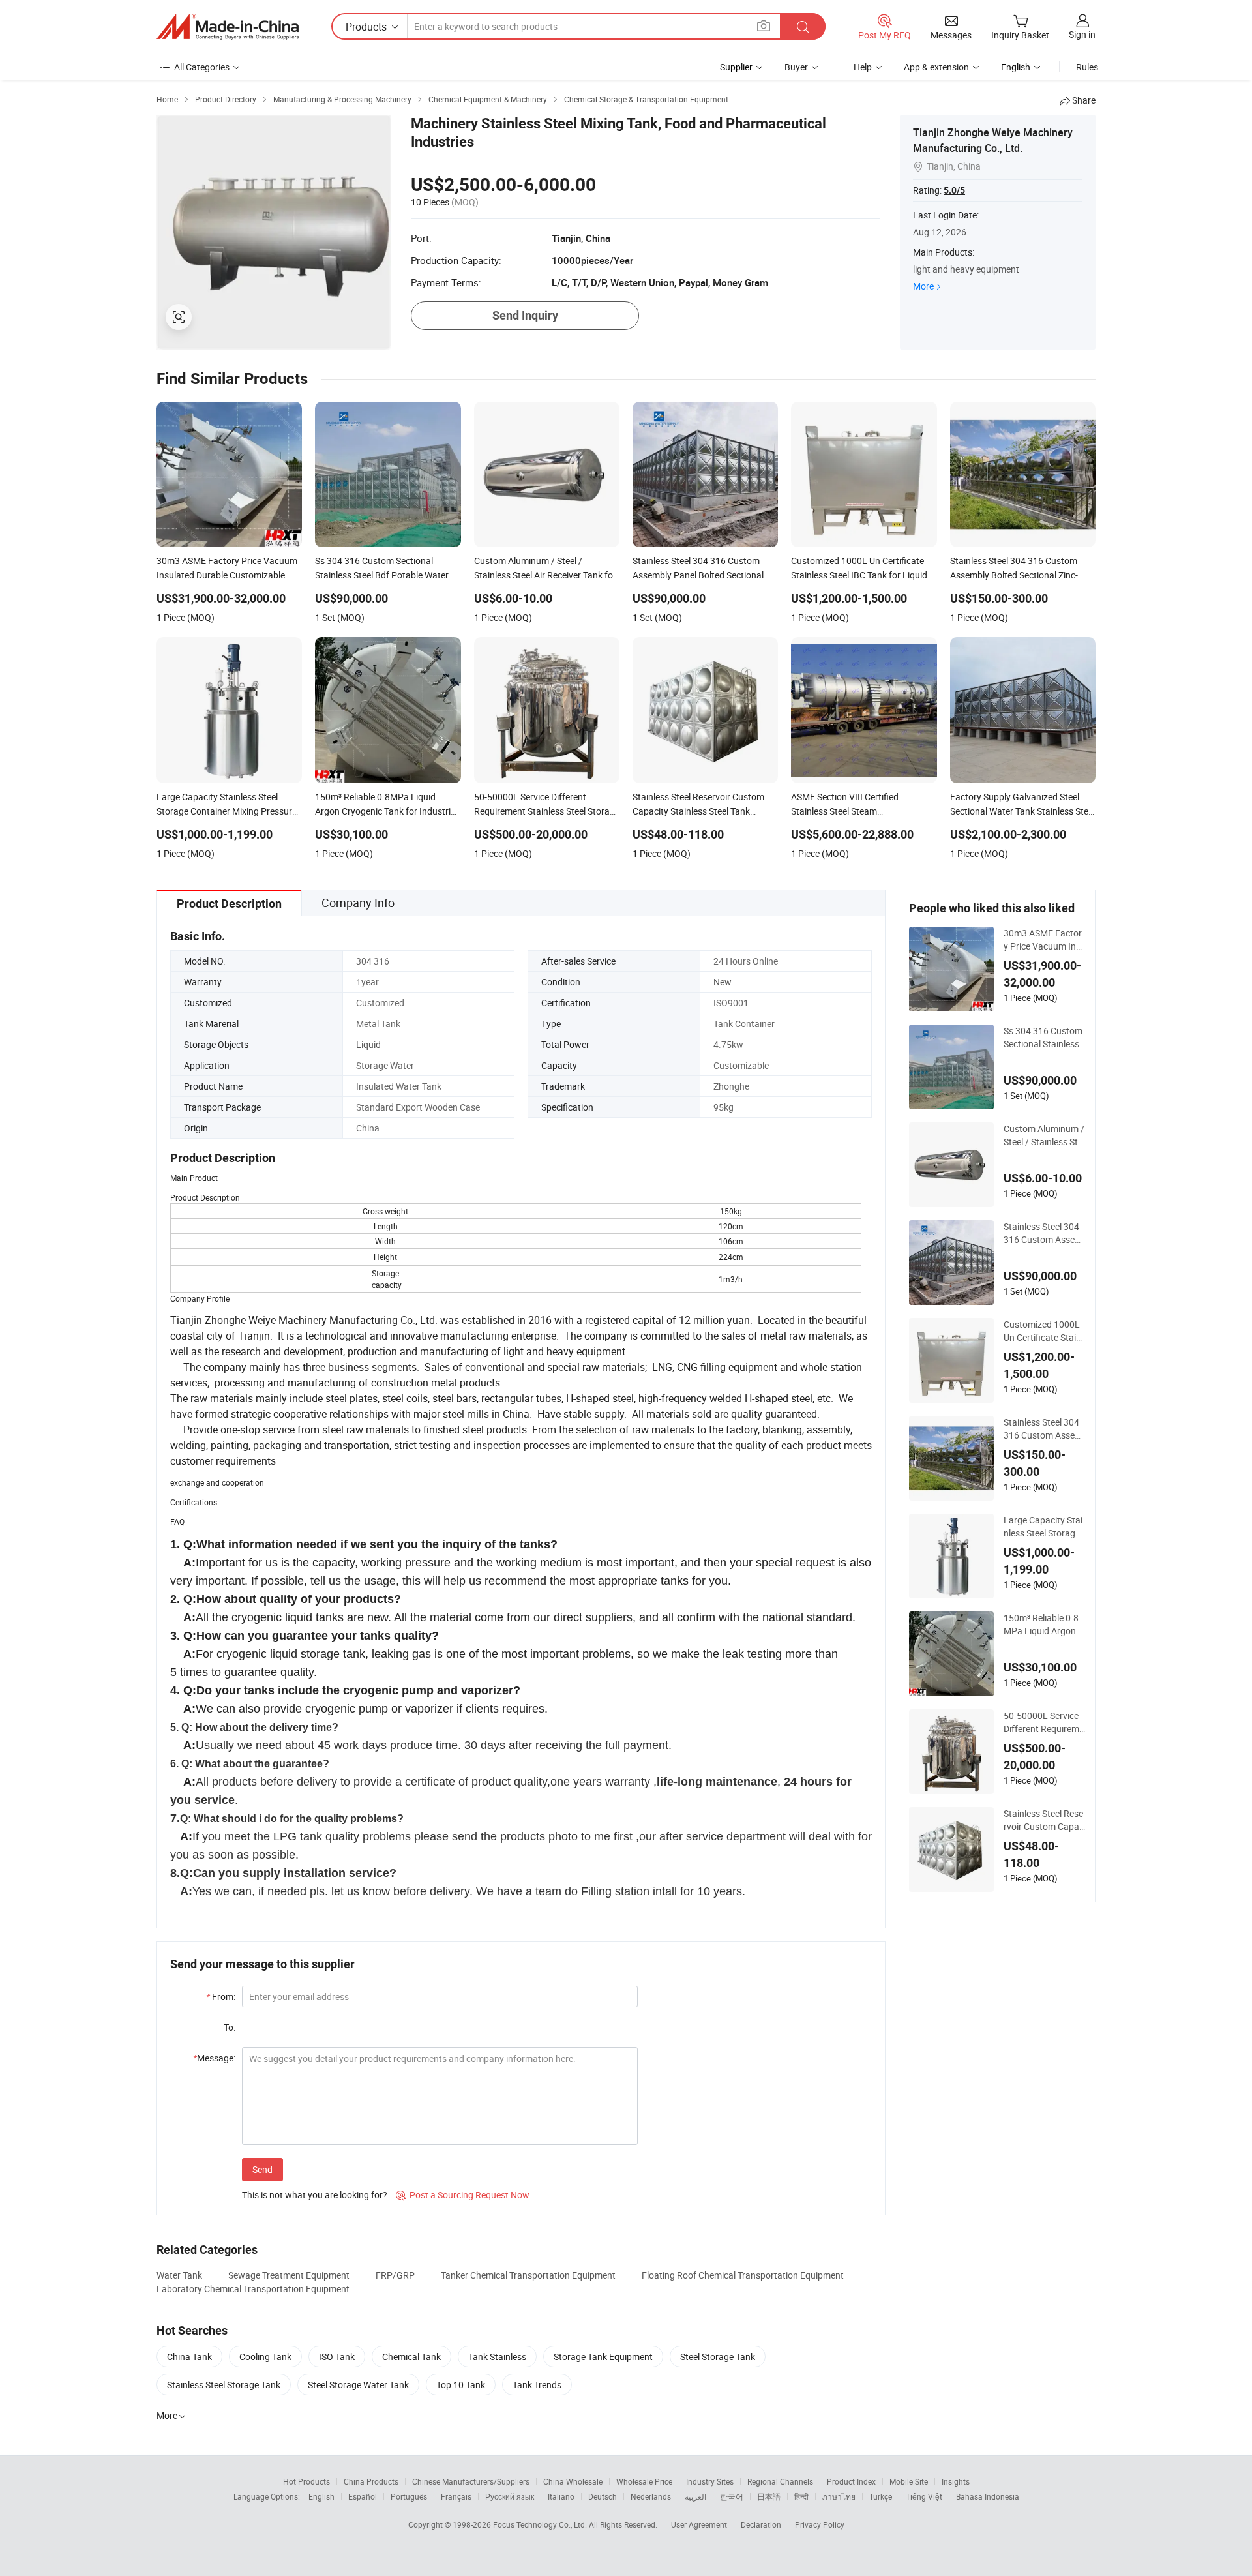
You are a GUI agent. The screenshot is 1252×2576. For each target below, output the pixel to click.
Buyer (796, 67)
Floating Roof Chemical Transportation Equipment (743, 2275)
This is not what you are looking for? (315, 2195)
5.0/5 (954, 190)
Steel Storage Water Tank (358, 2385)
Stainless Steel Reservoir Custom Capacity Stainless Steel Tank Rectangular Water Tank (1044, 1820)
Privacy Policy (820, 2524)
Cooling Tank (265, 2357)
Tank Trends (537, 2385)
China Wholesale (573, 2481)
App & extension (936, 67)
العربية (695, 2496)
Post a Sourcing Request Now (463, 2195)
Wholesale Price (644, 2481)
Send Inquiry (525, 315)
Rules (1087, 67)
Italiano (561, 2496)
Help (863, 67)
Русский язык (510, 2496)
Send (262, 2169)
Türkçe (881, 2496)
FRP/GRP (395, 2275)
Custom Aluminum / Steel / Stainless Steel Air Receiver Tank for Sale (1044, 1135)
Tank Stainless (497, 2357)
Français (456, 2496)
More (923, 286)
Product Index (851, 2481)
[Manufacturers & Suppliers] (228, 27)
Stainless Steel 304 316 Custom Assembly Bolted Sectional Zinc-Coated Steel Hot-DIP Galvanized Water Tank (1043, 1429)
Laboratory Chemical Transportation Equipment (253, 2289)
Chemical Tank (411, 2357)
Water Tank (179, 2275)
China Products (371, 2481)
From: (221, 1997)
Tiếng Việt (924, 2496)
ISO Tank (337, 2357)
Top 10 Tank (461, 2385)
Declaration (761, 2524)
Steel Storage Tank (718, 2357)
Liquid (368, 1044)
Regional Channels (780, 2481)
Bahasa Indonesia (988, 2496)
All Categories (202, 67)
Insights (956, 2481)
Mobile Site (909, 2481)
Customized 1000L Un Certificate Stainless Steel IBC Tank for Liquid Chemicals (1043, 1331)
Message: (214, 2058)
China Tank (189, 2357)
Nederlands (651, 2496)
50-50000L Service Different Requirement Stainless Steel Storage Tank (1044, 1722)
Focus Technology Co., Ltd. (541, 2524)
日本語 (769, 2496)
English (321, 2496)
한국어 (732, 2496)
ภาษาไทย (839, 2496)
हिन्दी (801, 2496)
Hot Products (306, 2481)
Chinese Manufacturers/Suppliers (471, 2481)
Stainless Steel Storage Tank (224, 2385)
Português (409, 2496)
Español (363, 2496)
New (723, 982)
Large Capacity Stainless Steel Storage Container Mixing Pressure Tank (1043, 1527)
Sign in (1082, 34)
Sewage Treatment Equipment (289, 2275)
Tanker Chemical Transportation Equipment (528, 2275)
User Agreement (699, 2524)
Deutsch (603, 2496)
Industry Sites (710, 2481)
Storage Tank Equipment (603, 2357)
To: (230, 2027)
